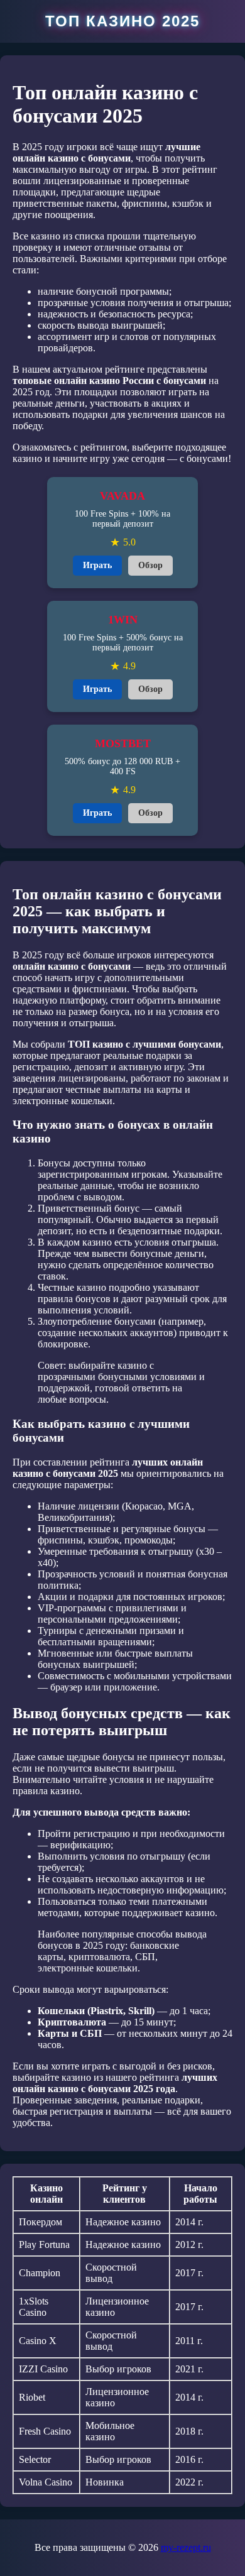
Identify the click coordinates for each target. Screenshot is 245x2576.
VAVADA (122, 496)
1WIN (123, 620)
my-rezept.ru (186, 2547)
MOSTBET (123, 743)
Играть (97, 565)
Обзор (150, 565)
